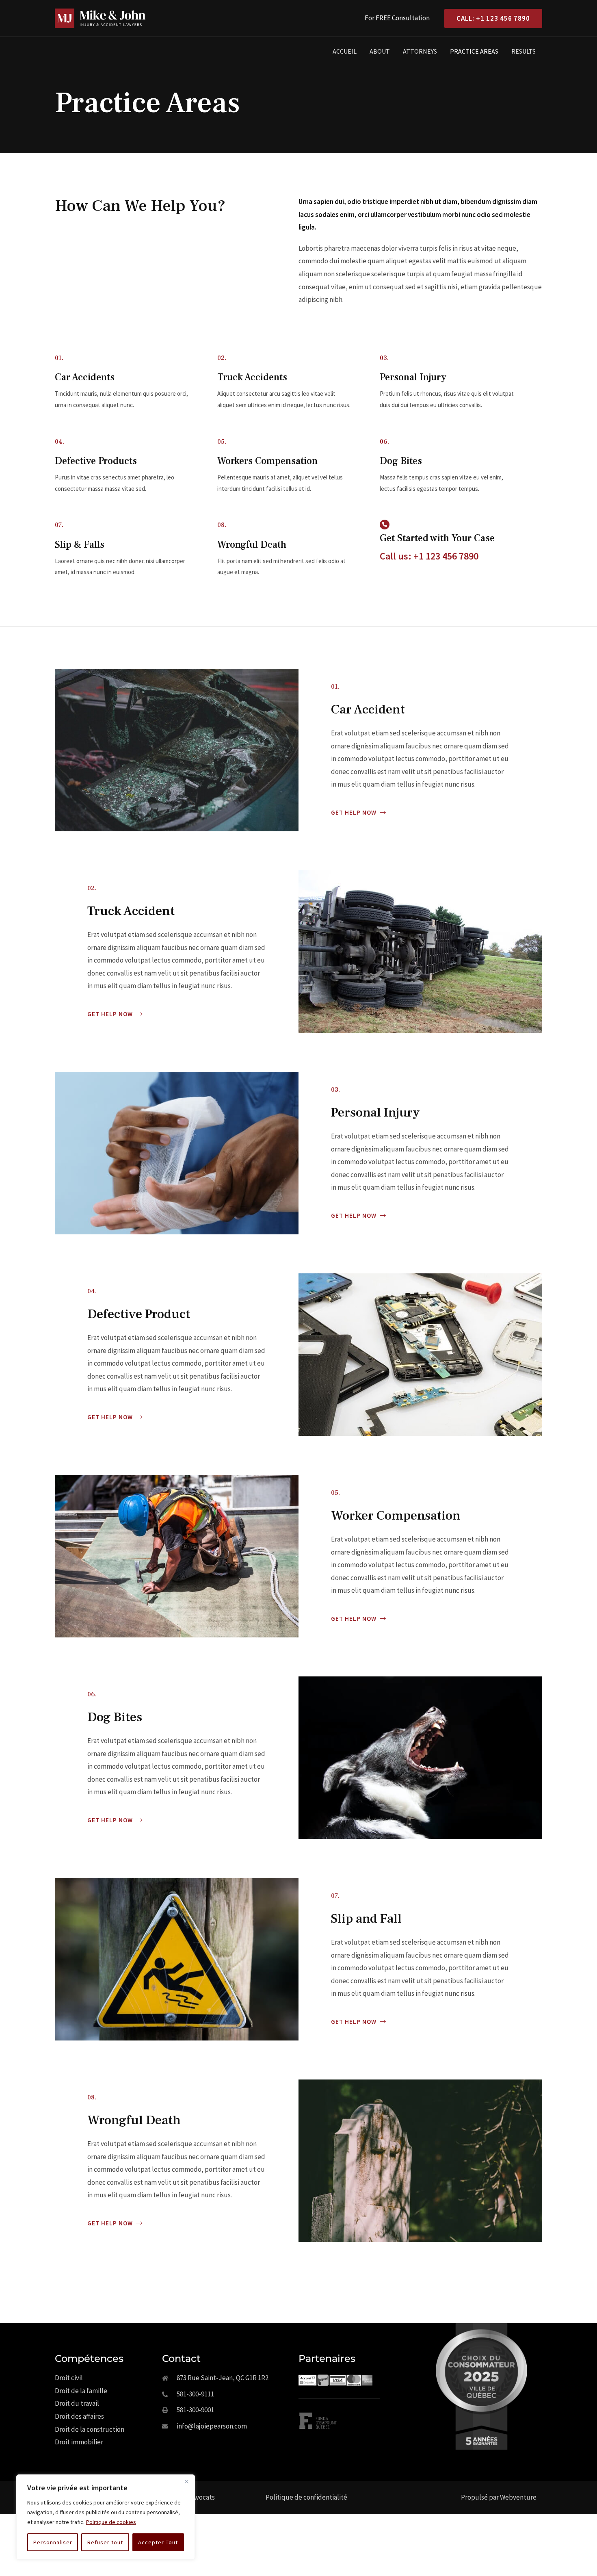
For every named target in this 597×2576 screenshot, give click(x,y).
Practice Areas (474, 51)
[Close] (186, 2481)
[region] (106, 2517)
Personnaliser (53, 2542)
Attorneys (420, 51)
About (380, 51)
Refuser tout (105, 2542)
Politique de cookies (111, 2522)
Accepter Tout (158, 2542)
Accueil (345, 51)
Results (523, 51)
